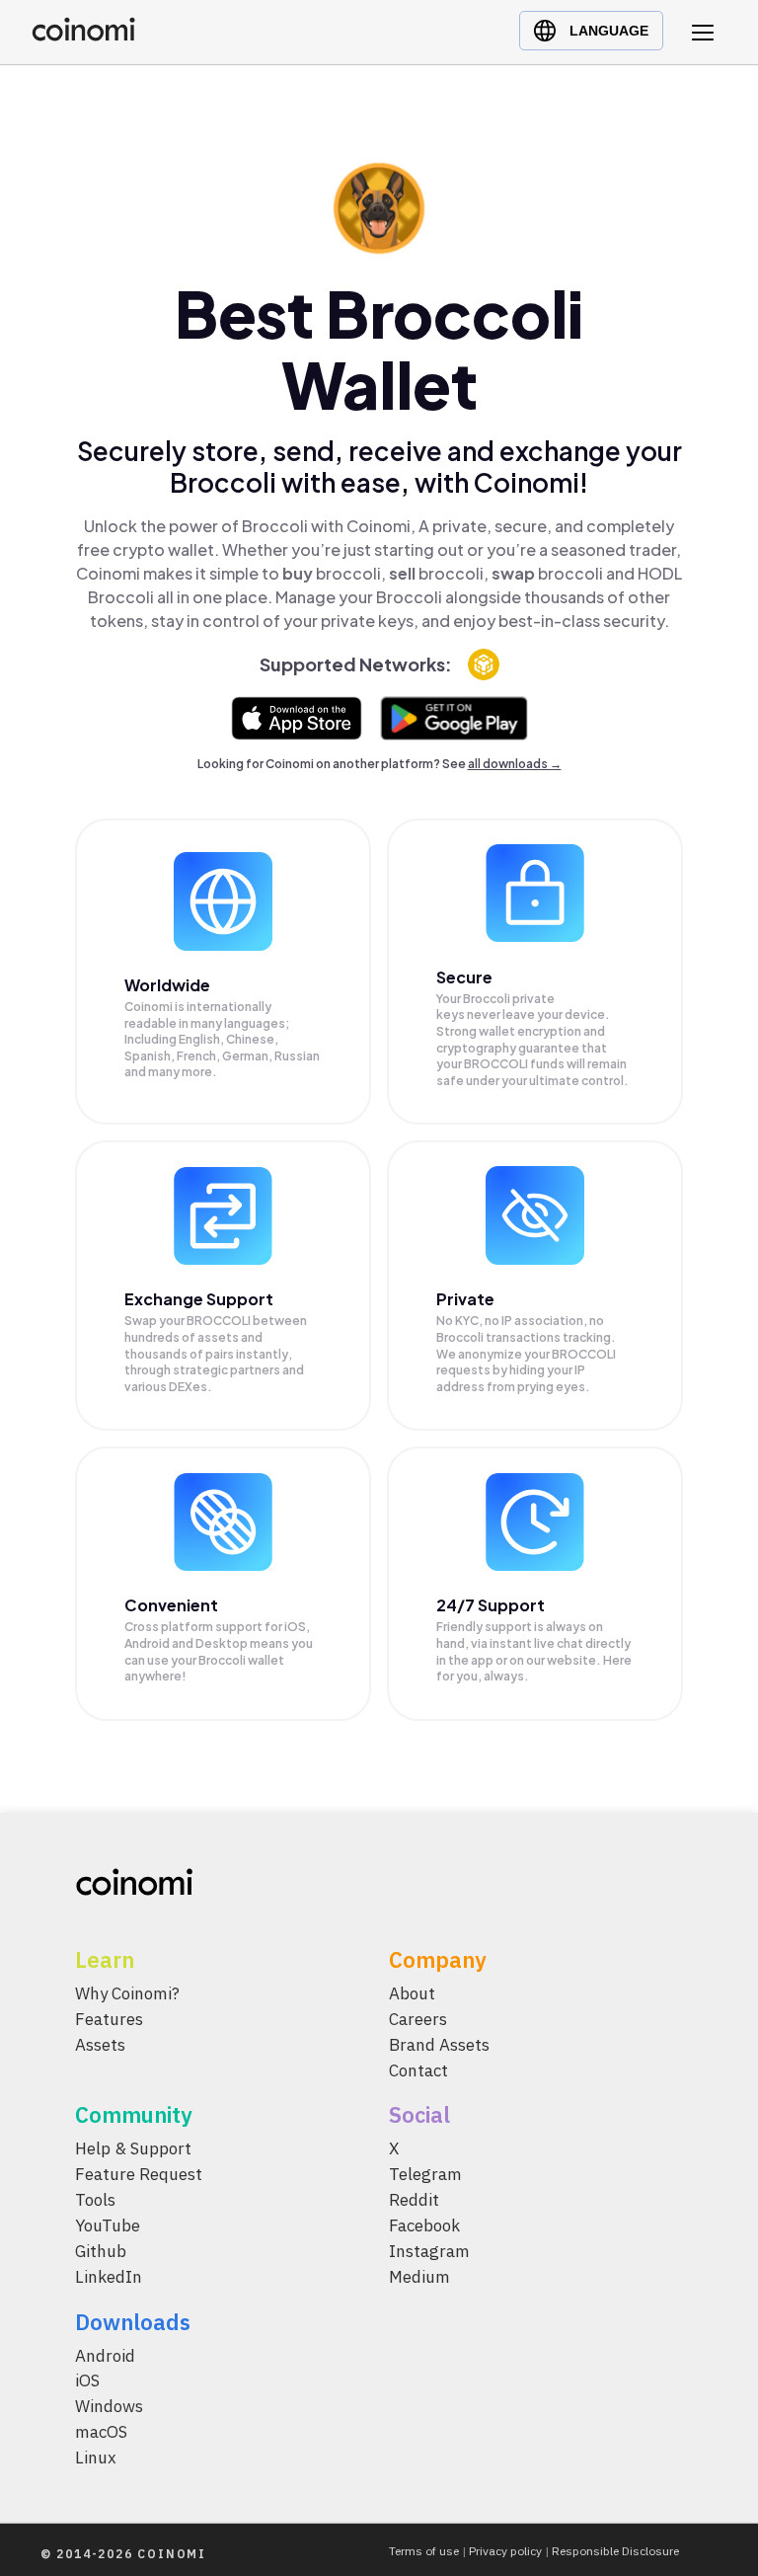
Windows (109, 2406)
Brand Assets (439, 2044)
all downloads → (515, 764)
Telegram (425, 2174)
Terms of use (424, 2551)
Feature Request (139, 2174)
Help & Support (133, 2148)
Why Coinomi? (127, 1993)
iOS (87, 2381)
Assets (100, 2044)
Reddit (414, 2200)
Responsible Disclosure (615, 2551)
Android (105, 2355)
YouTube (108, 2225)
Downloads (133, 2321)
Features (109, 2018)
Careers (418, 2018)
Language (609, 31)
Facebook (424, 2225)
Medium (419, 2276)
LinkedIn (109, 2276)
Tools (95, 2200)
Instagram (429, 2250)
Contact (418, 2069)
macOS (101, 2432)
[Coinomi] (83, 36)
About (412, 1993)
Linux (96, 2458)
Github (101, 2250)
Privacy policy (505, 2551)
